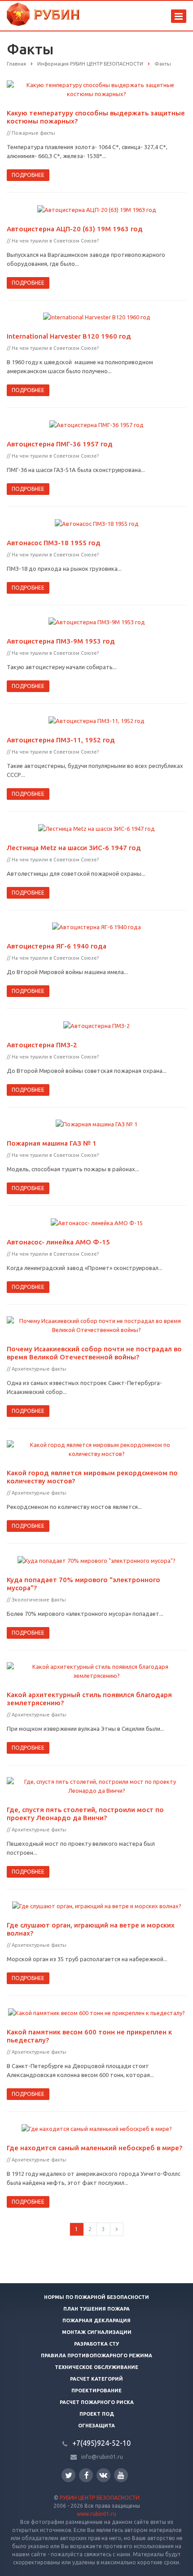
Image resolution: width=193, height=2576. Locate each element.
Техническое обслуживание (96, 2367)
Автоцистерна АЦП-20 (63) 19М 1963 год (75, 229)
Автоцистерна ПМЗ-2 (42, 1045)
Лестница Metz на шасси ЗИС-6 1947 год (74, 848)
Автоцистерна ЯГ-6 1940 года (57, 946)
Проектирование (96, 2391)
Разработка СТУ (96, 2344)
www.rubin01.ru (96, 2514)
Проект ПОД (97, 2414)
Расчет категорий (96, 2379)
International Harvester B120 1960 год (69, 336)
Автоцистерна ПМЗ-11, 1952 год (61, 740)
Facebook (86, 2475)
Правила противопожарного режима (96, 2355)
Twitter (68, 2475)
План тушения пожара (96, 2309)
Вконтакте (103, 2475)
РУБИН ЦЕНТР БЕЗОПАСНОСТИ (100, 2498)
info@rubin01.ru (102, 2457)
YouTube (121, 2475)
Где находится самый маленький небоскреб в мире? (94, 2148)
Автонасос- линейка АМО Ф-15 (58, 1242)
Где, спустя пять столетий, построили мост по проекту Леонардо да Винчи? (85, 1814)
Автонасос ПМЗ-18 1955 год (54, 543)
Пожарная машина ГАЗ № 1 (52, 1143)
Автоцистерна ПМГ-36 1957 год (60, 444)
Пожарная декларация (96, 2320)
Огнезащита (96, 2426)
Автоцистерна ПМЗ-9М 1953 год (61, 641)
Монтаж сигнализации (97, 2332)
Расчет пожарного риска (97, 2402)
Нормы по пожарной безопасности (96, 2297)
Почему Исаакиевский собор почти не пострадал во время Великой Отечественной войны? (94, 1353)
